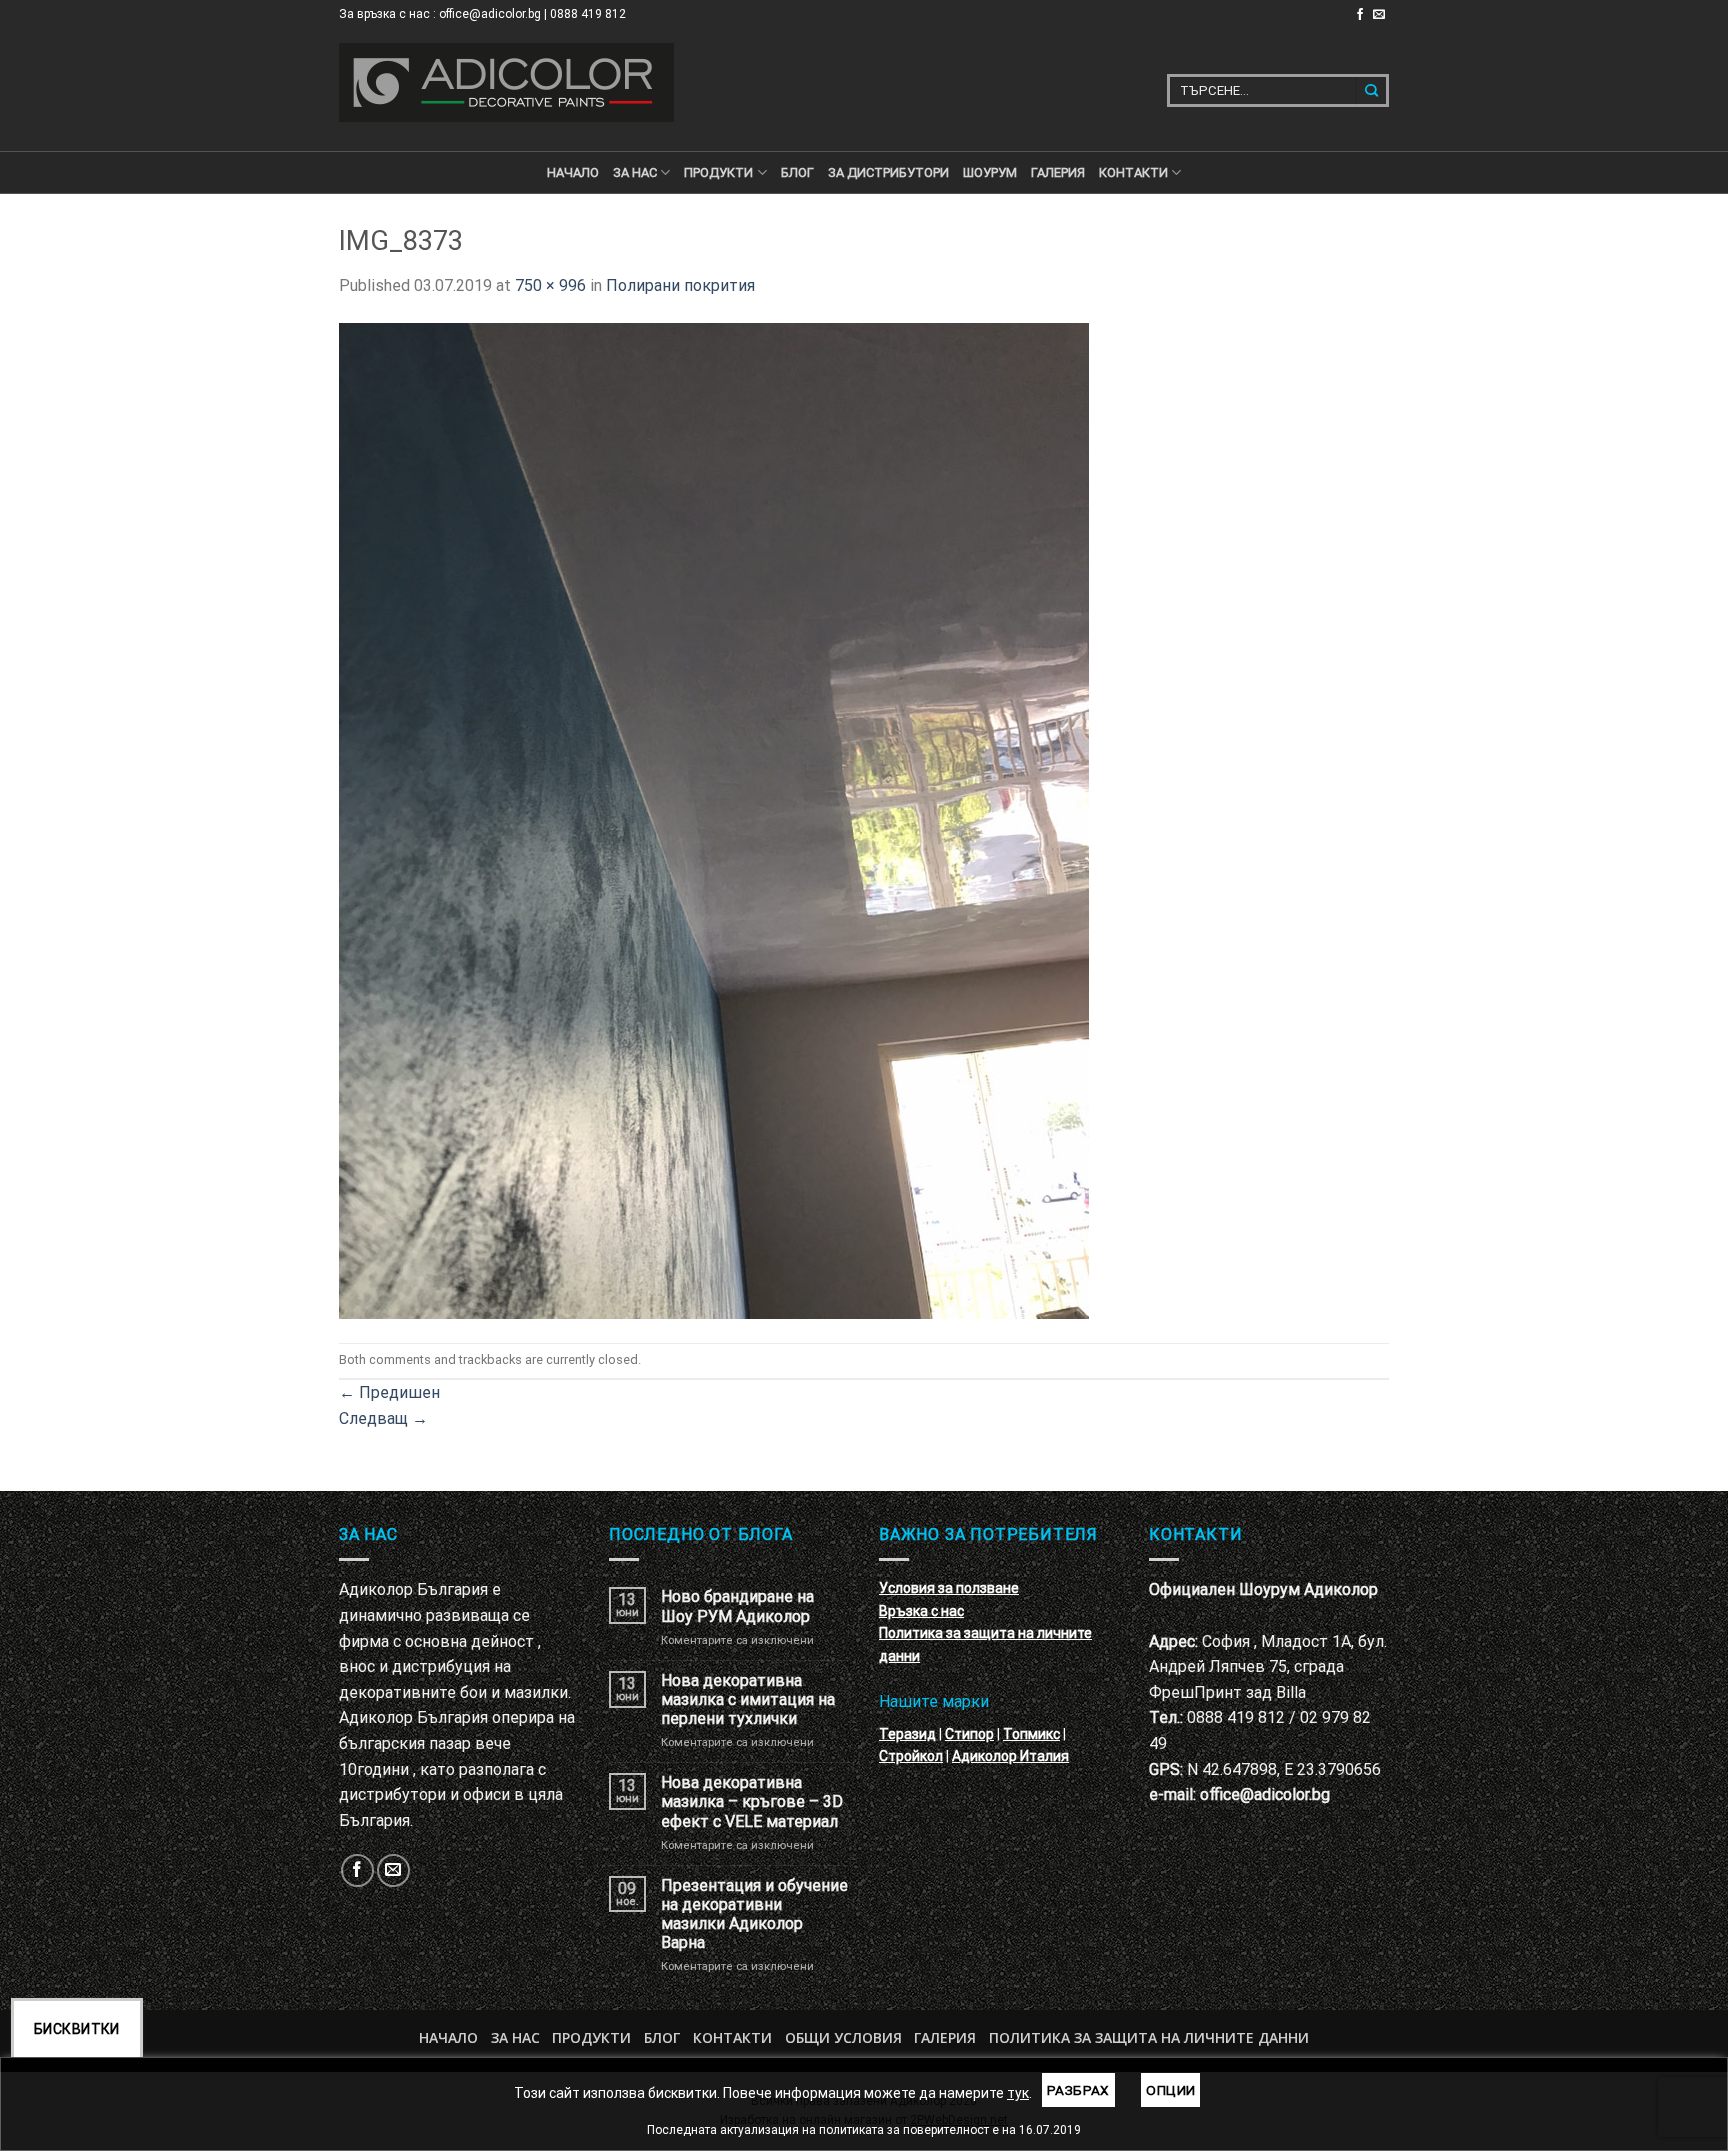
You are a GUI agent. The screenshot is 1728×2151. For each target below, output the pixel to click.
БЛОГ (797, 172)
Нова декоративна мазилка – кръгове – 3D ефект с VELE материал (752, 1801)
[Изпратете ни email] (1379, 15)
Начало (573, 172)
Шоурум (990, 172)
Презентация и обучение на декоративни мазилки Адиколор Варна (754, 1914)
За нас (635, 172)
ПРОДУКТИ (718, 172)
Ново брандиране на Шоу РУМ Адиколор (737, 1606)
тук (1018, 2093)
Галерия (1058, 172)
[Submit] (1372, 90)
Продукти (591, 2037)
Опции (1170, 2090)
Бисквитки (77, 2029)
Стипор (969, 1734)
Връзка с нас (921, 1611)
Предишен (389, 1392)
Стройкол (911, 1756)
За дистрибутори (888, 172)
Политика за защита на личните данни (1149, 2037)
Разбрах (1078, 2090)
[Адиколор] (506, 82)
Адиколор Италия (1010, 1756)
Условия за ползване (949, 1588)
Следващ (383, 1418)
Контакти (732, 2037)
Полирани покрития (680, 285)
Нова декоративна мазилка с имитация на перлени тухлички (748, 1699)
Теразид (907, 1734)
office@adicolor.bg (1265, 1794)
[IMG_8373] (714, 819)
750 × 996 (550, 285)
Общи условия (843, 2037)
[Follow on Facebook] (1360, 15)
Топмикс (1031, 1734)
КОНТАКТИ (1133, 172)
